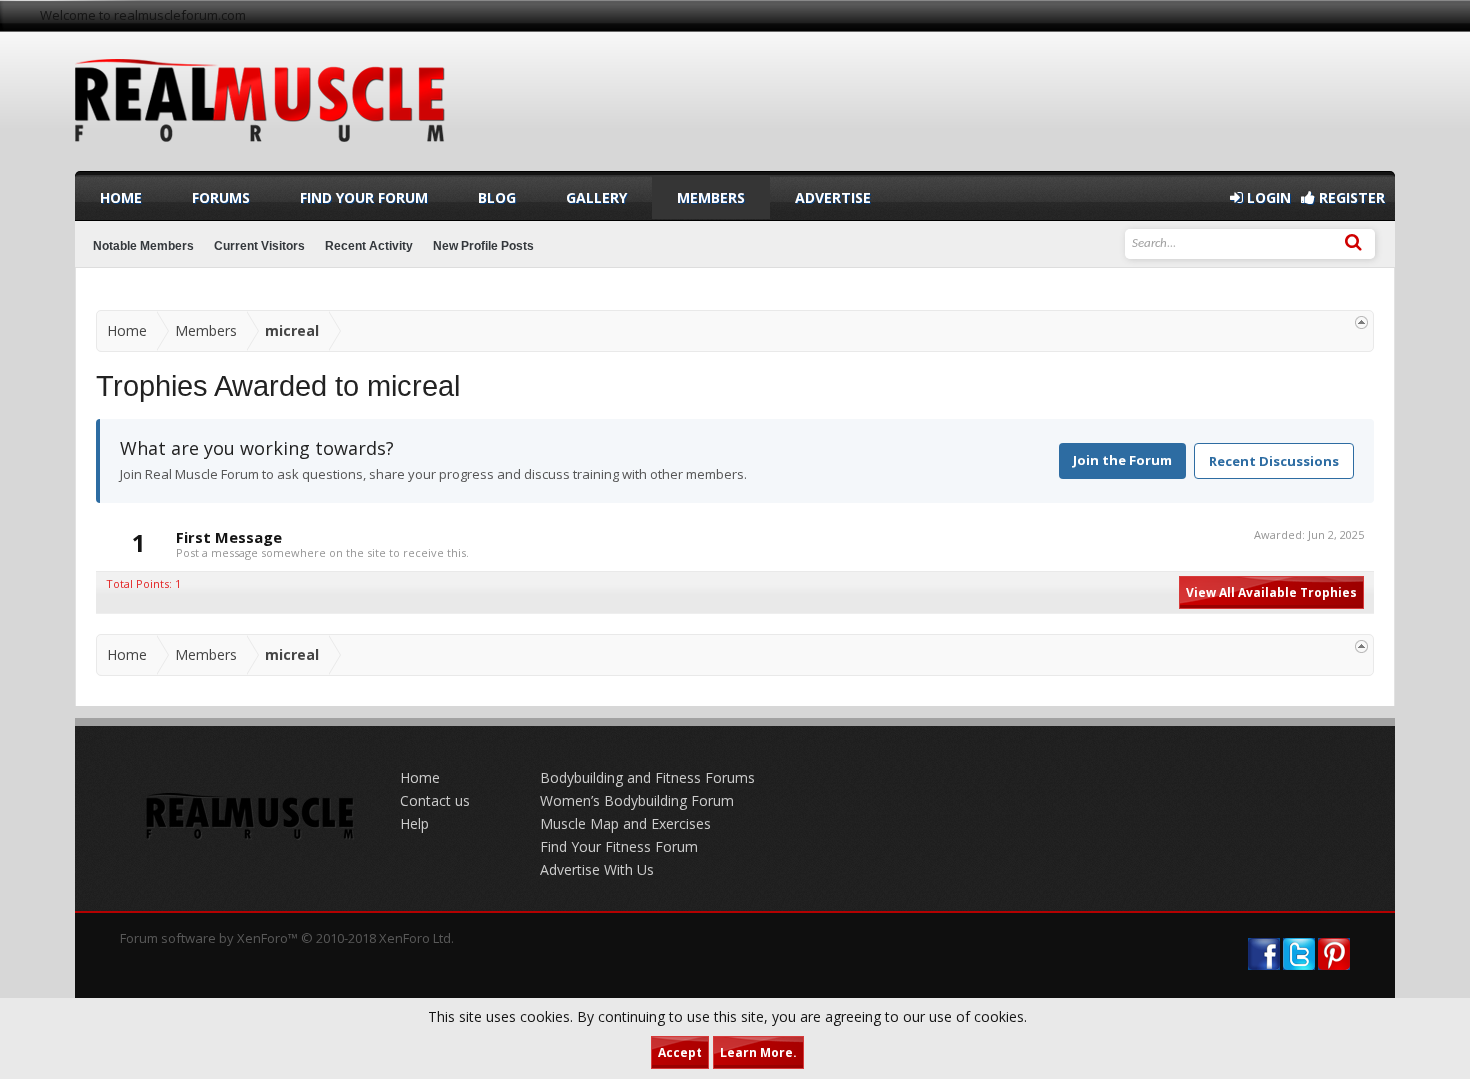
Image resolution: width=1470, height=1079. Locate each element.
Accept (680, 1052)
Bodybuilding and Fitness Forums (647, 777)
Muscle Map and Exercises (625, 823)
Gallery (596, 197)
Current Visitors (259, 246)
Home (121, 197)
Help (414, 823)
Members (711, 197)
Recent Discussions (1274, 461)
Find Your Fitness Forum (619, 846)
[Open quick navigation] (1361, 322)
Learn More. (758, 1052)
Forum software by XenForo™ (287, 938)
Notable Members (143, 246)
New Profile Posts (483, 246)
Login (1267, 197)
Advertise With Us (597, 869)
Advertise (833, 197)
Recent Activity (369, 246)
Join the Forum (1122, 460)
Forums (221, 197)
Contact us (435, 800)
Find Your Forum (364, 197)
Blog (497, 197)
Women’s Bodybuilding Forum (637, 800)
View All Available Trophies (1271, 592)
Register (1350, 197)
